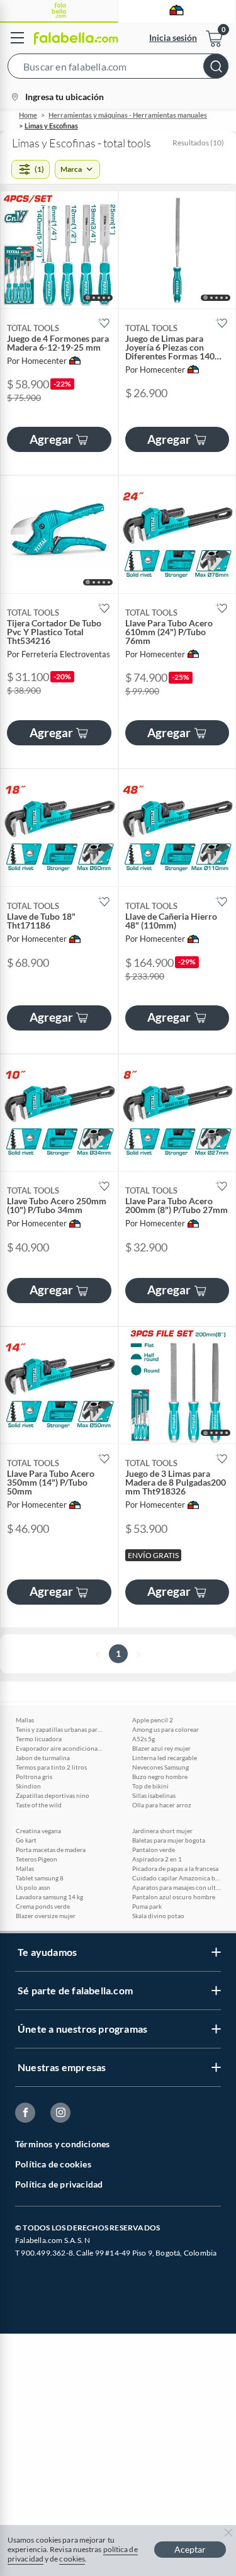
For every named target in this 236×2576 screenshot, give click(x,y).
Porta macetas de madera (51, 1850)
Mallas (25, 1720)
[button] (118, 69)
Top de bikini (150, 1786)
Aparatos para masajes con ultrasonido (176, 1887)
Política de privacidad (59, 2184)
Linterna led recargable (165, 1758)
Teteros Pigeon (37, 1859)
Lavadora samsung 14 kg (49, 1897)
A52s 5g (143, 1739)
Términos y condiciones (62, 2144)
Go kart (26, 1840)
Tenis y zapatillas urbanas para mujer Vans (60, 1729)
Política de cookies (53, 2164)
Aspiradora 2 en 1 (157, 1859)
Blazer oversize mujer (46, 1916)
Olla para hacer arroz (162, 1805)
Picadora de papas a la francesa (175, 1868)
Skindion (28, 1786)
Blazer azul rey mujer (161, 1748)
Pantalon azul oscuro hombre (174, 1897)
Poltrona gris (34, 1777)
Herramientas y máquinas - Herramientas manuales (128, 115)
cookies (72, 2559)
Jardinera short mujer (162, 1831)
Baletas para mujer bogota (169, 1840)
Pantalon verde (154, 1850)
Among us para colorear (166, 1729)
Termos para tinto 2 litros (51, 1767)
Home (28, 115)
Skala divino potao (158, 1916)
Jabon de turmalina (43, 1758)
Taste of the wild (39, 1805)
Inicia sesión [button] (173, 37)
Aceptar (190, 2549)
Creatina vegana (38, 1831)
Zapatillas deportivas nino (53, 1795)
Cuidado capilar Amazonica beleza (176, 1878)
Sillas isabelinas (154, 1795)
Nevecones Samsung (160, 1767)
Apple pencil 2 (153, 1720)
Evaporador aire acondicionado (60, 1748)
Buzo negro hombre (160, 1777)
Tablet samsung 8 (40, 1878)
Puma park (147, 1906)
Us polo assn (33, 1887)
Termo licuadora (39, 1739)
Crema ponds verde (43, 1906)
